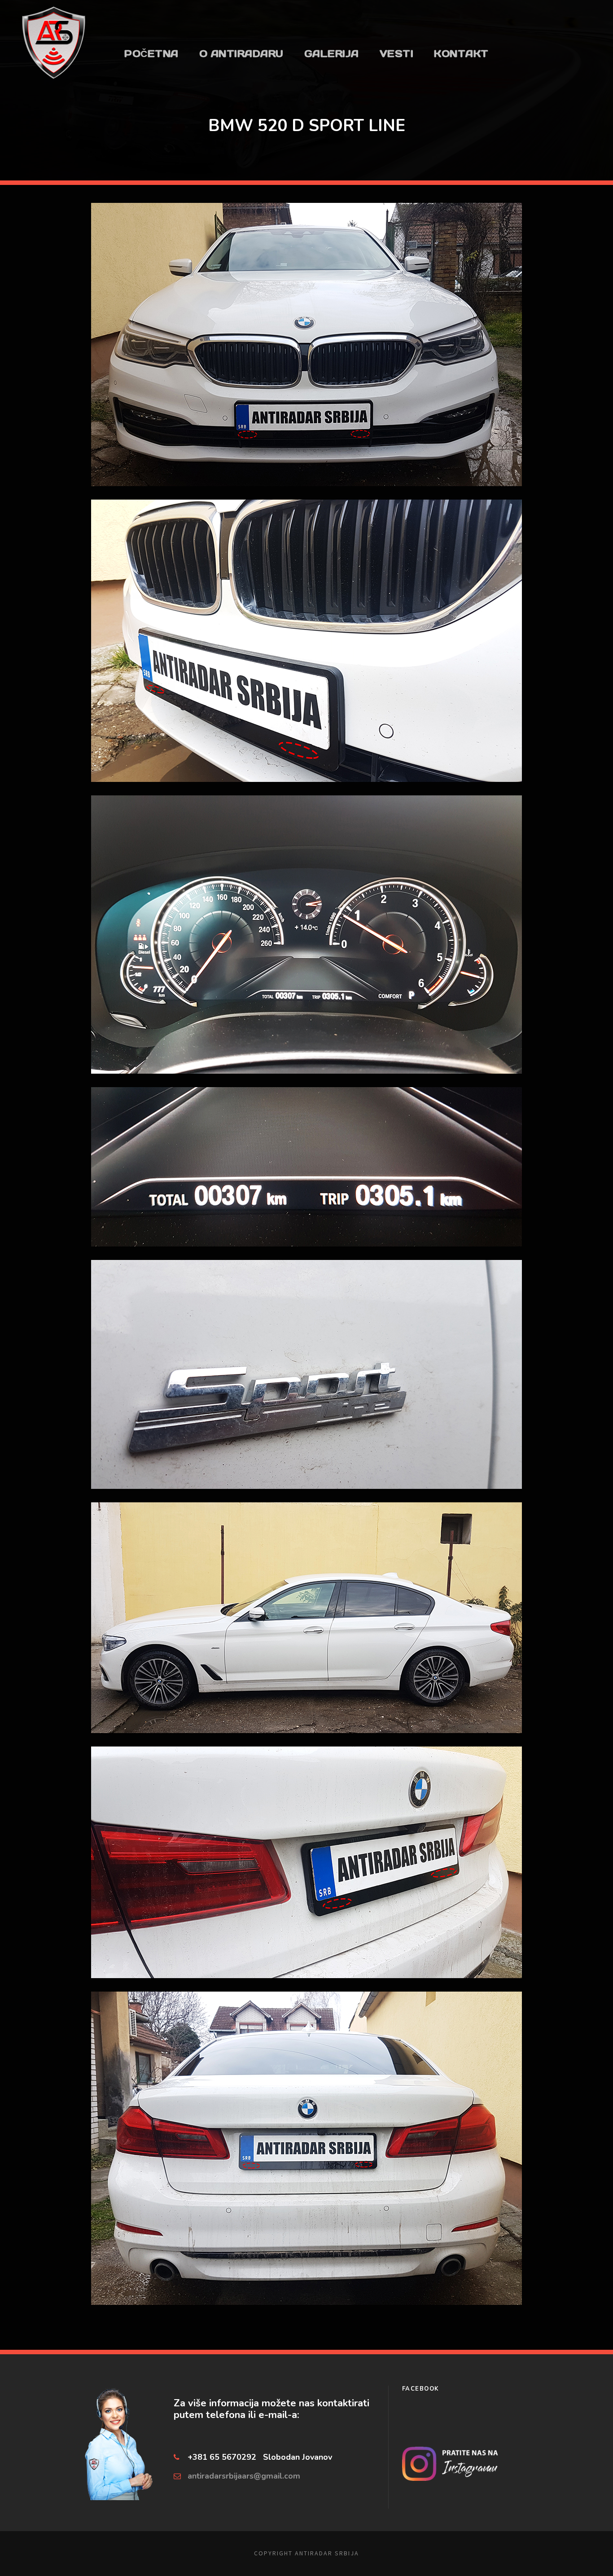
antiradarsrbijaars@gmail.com (244, 2476)
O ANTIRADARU (241, 54)
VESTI (397, 54)
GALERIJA (332, 54)
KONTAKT (461, 54)
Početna (151, 54)
